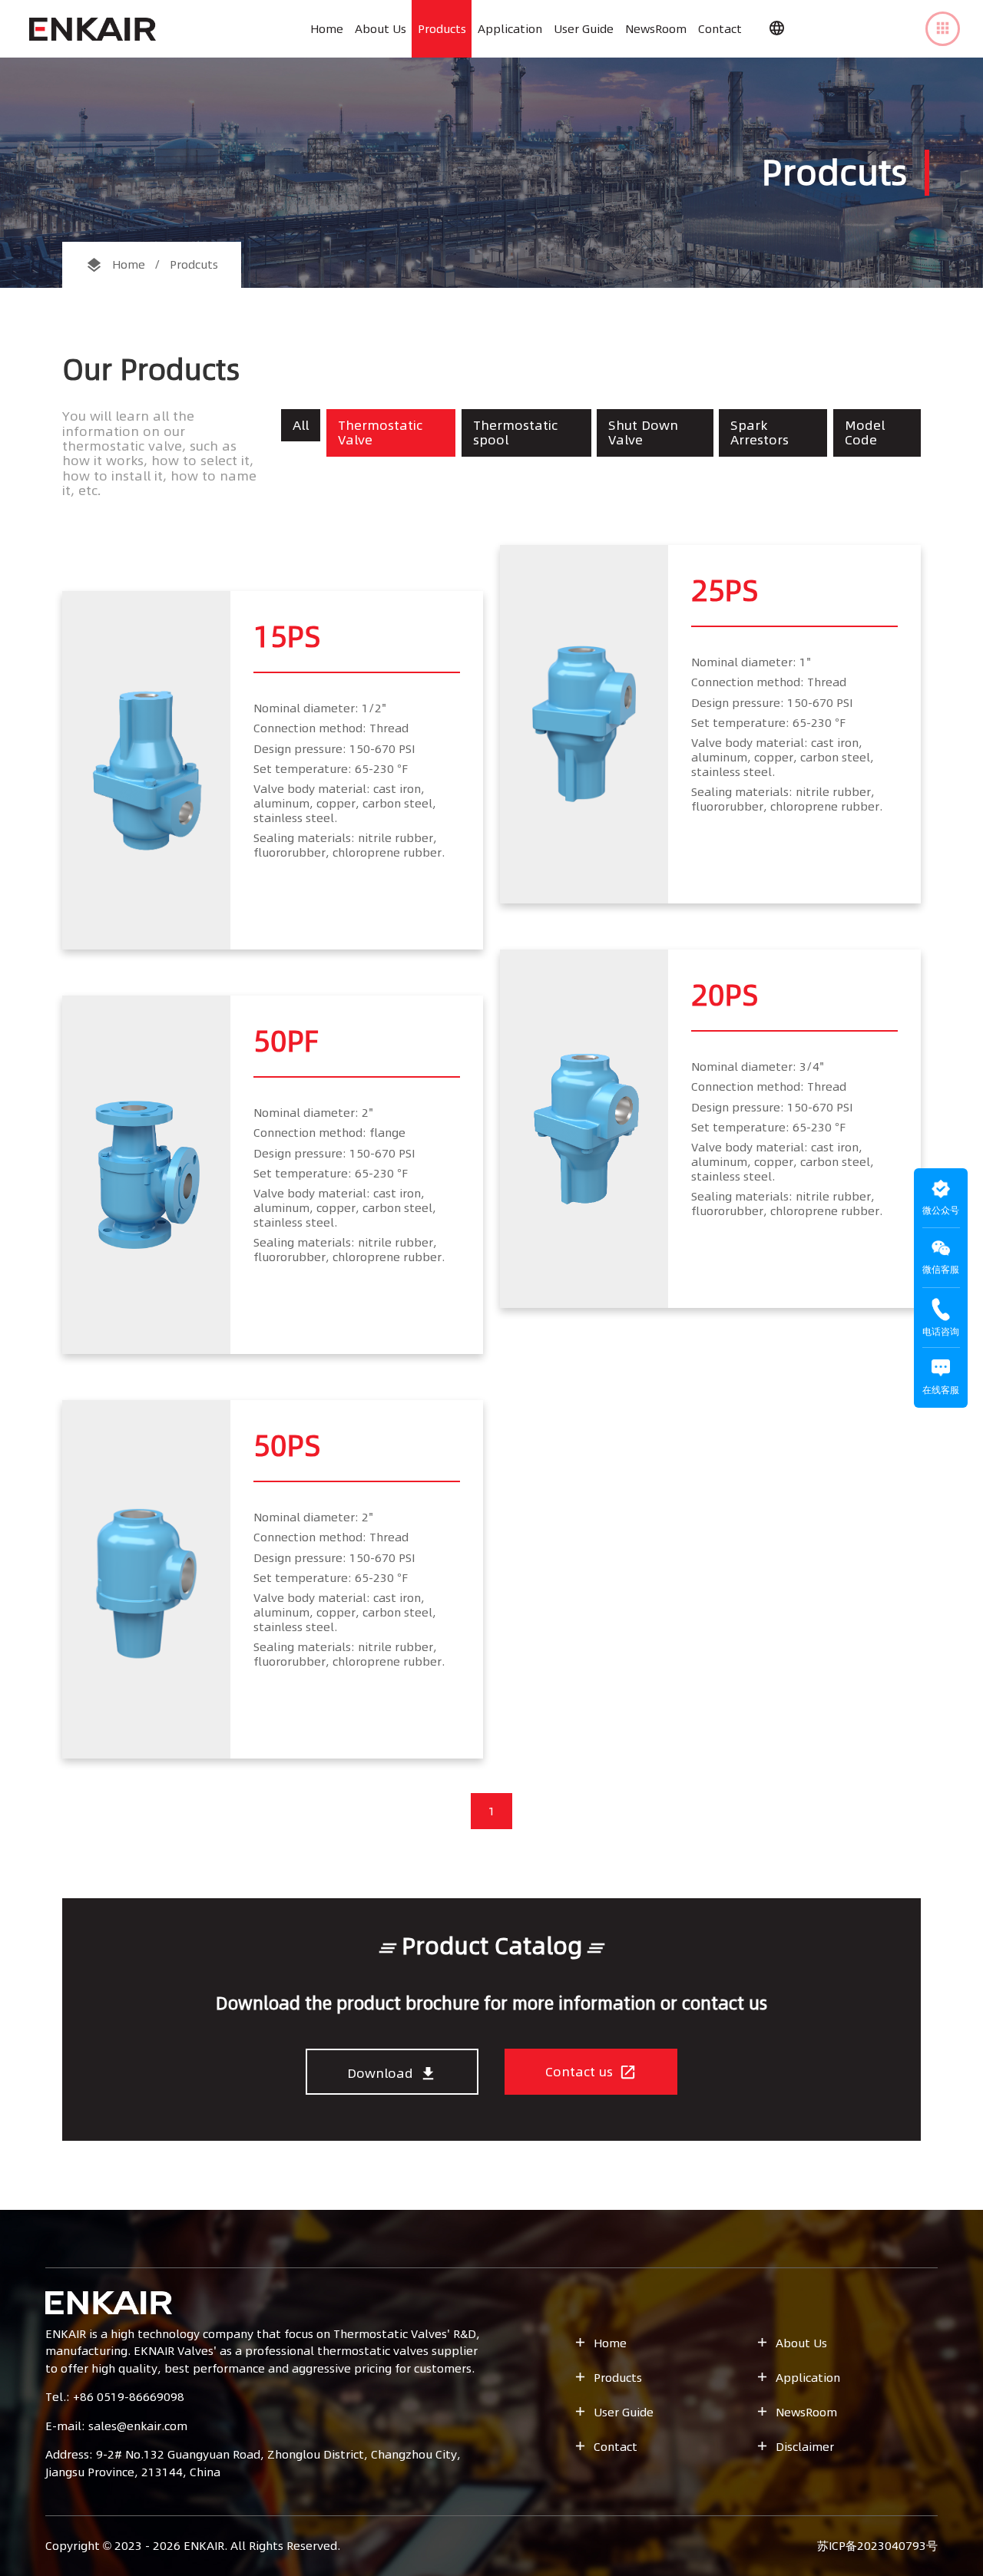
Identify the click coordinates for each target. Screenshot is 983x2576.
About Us (381, 29)
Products (442, 29)
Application (510, 29)
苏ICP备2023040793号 (877, 2546)
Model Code (865, 433)
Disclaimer (794, 2447)
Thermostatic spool (515, 433)
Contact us (591, 2072)
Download (392, 2073)
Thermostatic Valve (380, 433)
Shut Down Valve (643, 433)
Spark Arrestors (760, 433)
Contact (720, 29)
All (301, 425)
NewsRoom (656, 29)
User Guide (584, 29)
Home (327, 29)
